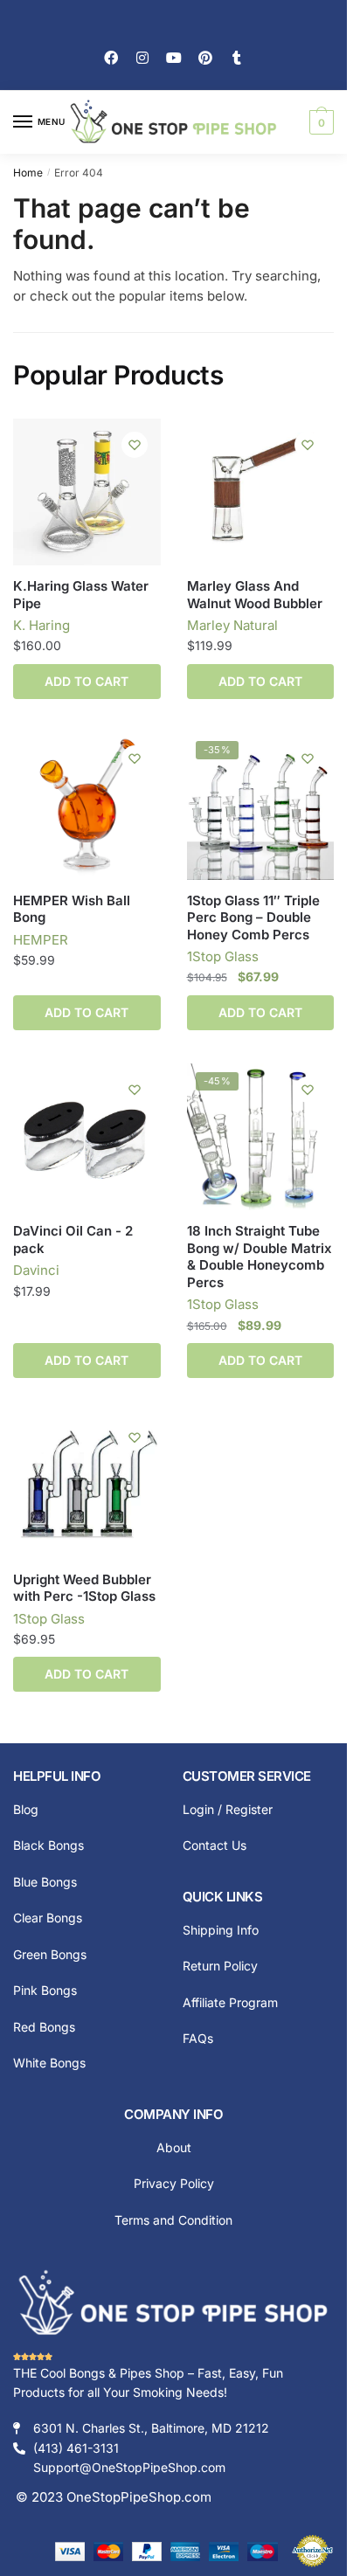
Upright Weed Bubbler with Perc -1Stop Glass (84, 1588)
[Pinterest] (205, 58)
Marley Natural (232, 625)
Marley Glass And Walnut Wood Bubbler (255, 595)
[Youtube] (174, 58)
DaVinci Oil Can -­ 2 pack (73, 1240)
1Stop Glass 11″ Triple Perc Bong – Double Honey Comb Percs (253, 918)
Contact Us (215, 1845)
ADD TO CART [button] (260, 681)
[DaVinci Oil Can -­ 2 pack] (87, 1137)
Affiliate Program (230, 2002)
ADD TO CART (87, 681)
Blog (26, 1809)
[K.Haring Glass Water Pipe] (87, 492)
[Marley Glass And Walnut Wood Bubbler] (261, 492)
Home (28, 173)
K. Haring (42, 625)
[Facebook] (111, 58)
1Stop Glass (223, 956)
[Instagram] (142, 58)
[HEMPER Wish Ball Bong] (87, 806)
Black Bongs (48, 1845)
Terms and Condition (173, 2220)
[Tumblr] (237, 58)
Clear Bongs (48, 1918)
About (174, 2147)
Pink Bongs (45, 1990)
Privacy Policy (174, 2183)
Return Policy (220, 1966)
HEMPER (41, 940)
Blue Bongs (45, 1882)
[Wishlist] (135, 445)
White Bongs (49, 2063)
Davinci (36, 1270)
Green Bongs (50, 1954)
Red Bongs (44, 2027)
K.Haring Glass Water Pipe (81, 595)
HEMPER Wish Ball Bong (72, 909)
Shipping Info (221, 1930)
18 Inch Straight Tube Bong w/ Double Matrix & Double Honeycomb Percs (260, 1257)
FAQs (198, 2038)
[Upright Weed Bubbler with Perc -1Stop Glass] (87, 1485)
